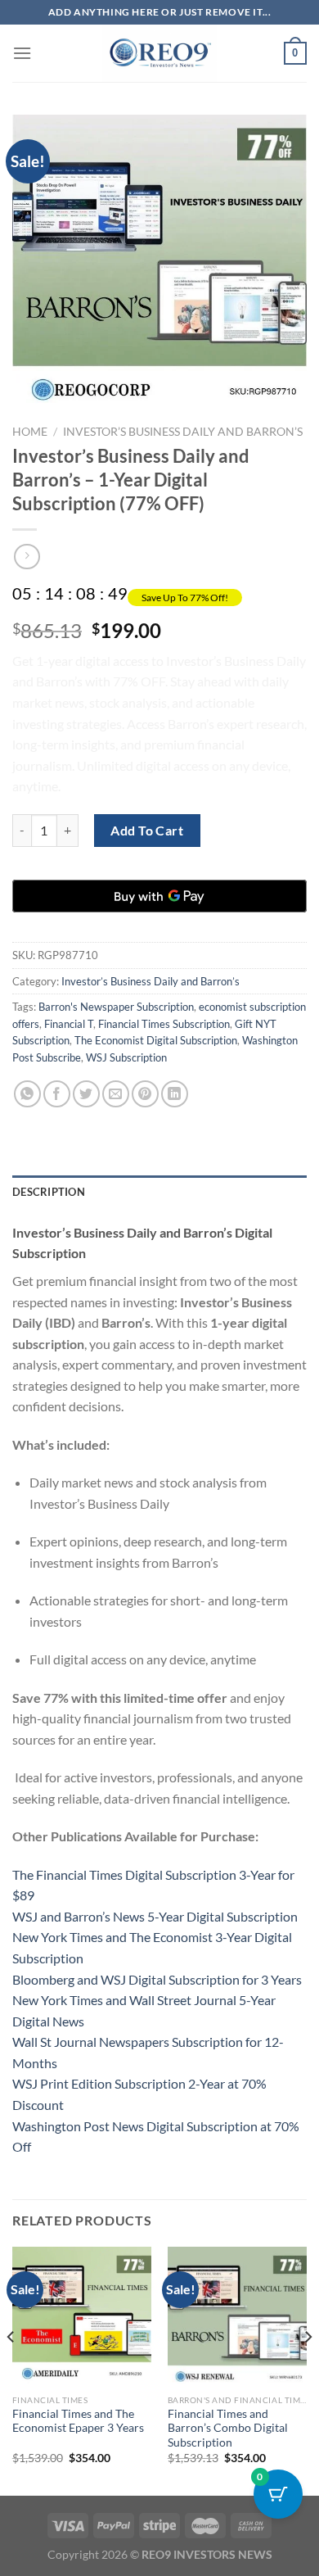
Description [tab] (49, 1192)
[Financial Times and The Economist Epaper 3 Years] (82, 2316)
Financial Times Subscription (164, 1024)
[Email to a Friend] (116, 1094)
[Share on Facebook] (57, 1094)
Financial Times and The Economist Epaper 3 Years (78, 2421)
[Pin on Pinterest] (145, 1094)
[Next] (308, 2370)
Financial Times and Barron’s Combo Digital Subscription (228, 2428)
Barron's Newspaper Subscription (116, 1007)
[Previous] (11, 2370)
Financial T (69, 1024)
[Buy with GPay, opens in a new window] (159, 896)
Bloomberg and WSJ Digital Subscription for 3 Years (157, 1979)
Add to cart (147, 830)
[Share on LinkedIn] (175, 1094)
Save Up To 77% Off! (185, 598)
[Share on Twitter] (86, 1094)
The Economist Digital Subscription (156, 1040)
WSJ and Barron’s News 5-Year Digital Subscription (155, 1916)
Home (30, 432)
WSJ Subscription (126, 1057)
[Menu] (22, 53)
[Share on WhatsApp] (27, 1094)
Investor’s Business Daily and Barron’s (183, 432)
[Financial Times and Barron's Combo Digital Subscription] (237, 2316)
